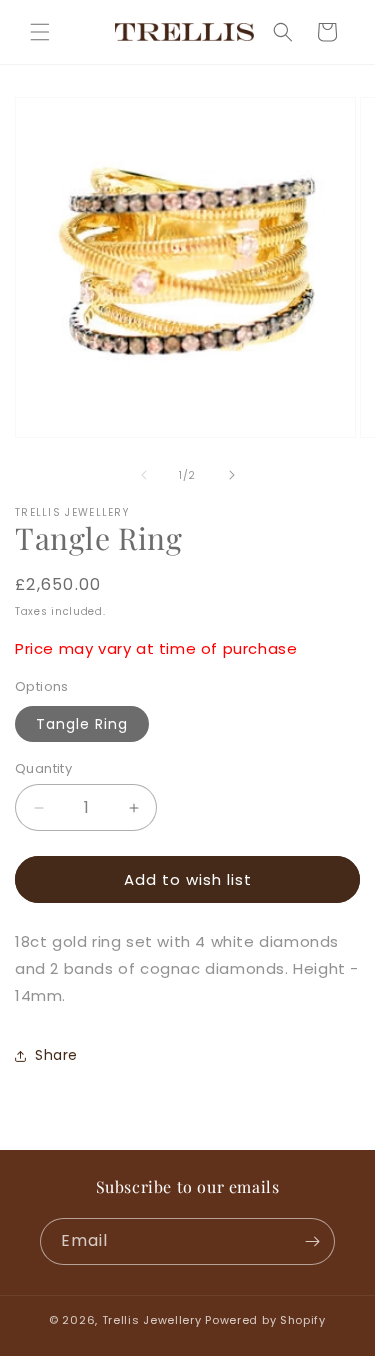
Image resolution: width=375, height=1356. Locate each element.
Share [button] (56, 1055)
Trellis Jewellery (152, 1320)
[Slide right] (232, 475)
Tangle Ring (82, 724)
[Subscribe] (312, 1241)
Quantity (43, 768)
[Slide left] (144, 475)
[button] (40, 32)
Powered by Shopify (265, 1320)
